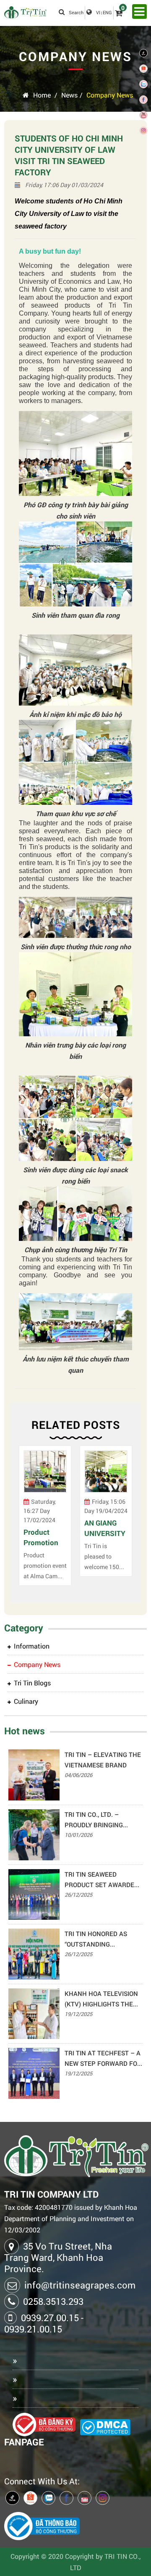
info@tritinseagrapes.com (80, 2285)
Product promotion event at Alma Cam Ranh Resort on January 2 (45, 1537)
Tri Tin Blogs (32, 1683)
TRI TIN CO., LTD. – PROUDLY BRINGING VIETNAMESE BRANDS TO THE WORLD (102, 1820)
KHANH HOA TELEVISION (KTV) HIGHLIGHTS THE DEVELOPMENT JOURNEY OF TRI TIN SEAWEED (102, 1999)
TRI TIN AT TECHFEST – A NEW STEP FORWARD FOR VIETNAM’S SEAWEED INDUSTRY (103, 2059)
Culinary (26, 1701)
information (32, 1646)
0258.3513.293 (53, 2301)
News (69, 95)
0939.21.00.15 (33, 2329)
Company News (110, 95)
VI (98, 12)
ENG (107, 12)
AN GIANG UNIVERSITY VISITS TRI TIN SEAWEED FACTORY (105, 1528)
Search (76, 12)
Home (42, 95)
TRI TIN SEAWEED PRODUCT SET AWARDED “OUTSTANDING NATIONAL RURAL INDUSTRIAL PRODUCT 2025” (103, 1880)
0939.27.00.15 (50, 2318)
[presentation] (23, 1520)
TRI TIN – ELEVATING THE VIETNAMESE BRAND (103, 1760)
